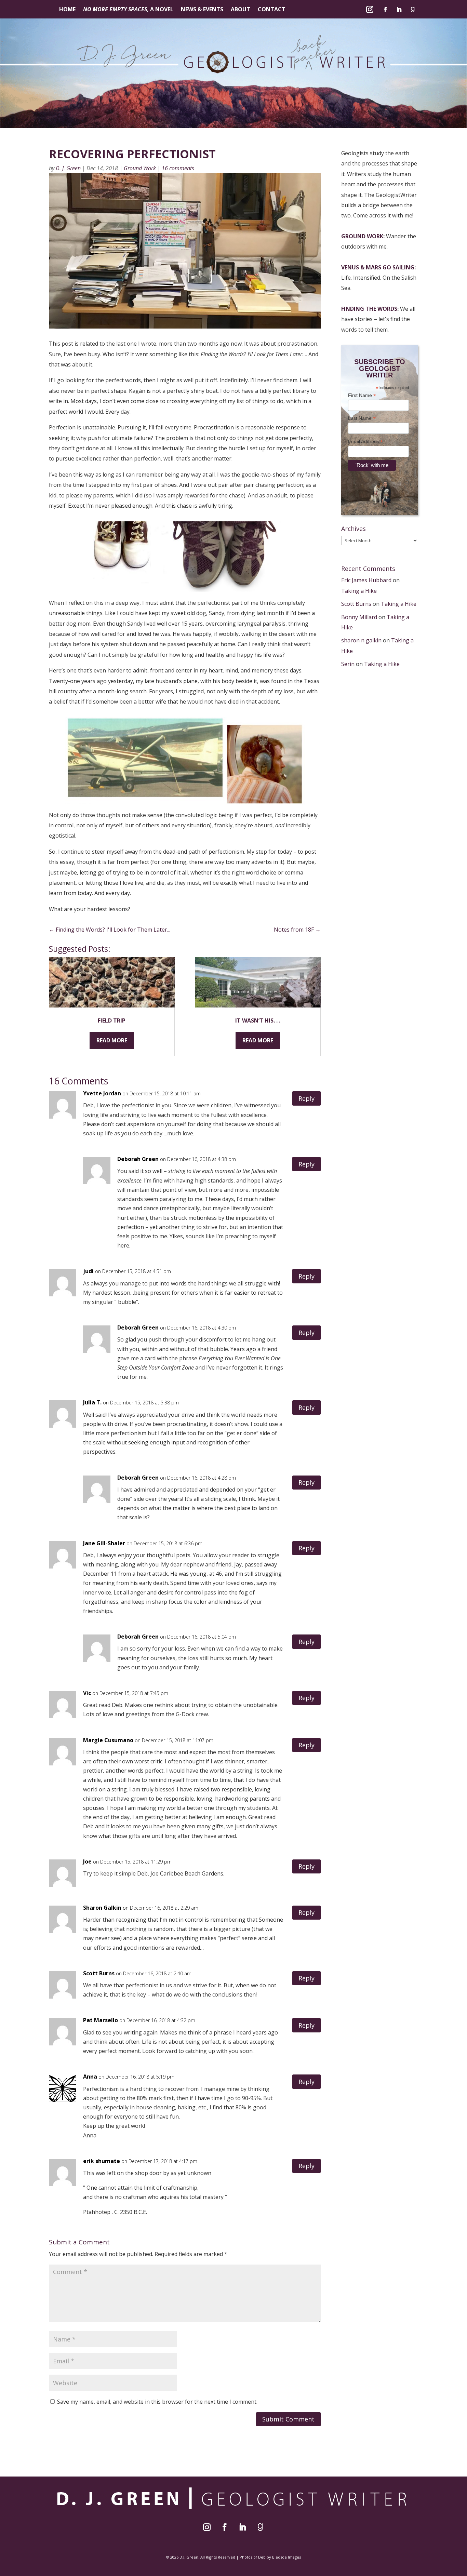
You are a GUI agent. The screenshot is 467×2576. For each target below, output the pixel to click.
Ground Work (140, 168)
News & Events (202, 10)
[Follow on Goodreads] (413, 10)
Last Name (362, 418)
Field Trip (112, 1020)
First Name (362, 395)
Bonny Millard (359, 617)
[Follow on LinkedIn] (399, 10)
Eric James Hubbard (366, 580)
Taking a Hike (359, 591)
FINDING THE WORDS (369, 309)
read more (112, 1040)
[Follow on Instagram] (370, 10)
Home (67, 10)
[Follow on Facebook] (385, 10)
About (241, 10)
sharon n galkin (361, 640)
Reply (306, 1098)
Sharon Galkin (102, 1908)
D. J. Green (68, 168)
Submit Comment (288, 2419)
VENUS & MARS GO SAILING (378, 267)
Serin (348, 664)
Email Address (365, 442)
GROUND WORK (362, 236)
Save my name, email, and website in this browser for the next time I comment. (157, 2402)
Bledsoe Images (286, 2557)
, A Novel (128, 10)
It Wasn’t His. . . (258, 1020)
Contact (272, 10)
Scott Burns (356, 604)
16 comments (178, 168)
